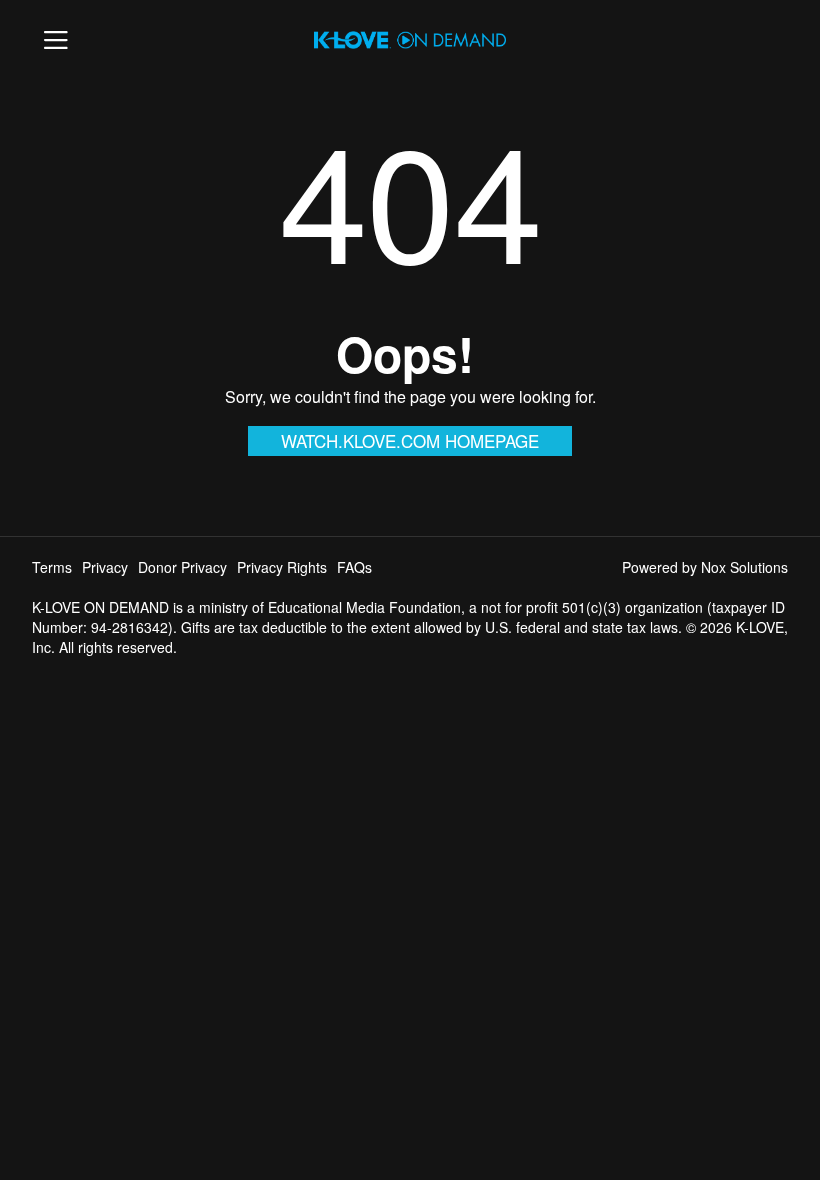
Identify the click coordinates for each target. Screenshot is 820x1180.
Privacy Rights (282, 567)
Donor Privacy (182, 567)
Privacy (105, 567)
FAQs (354, 567)
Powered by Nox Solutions (705, 567)
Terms (52, 567)
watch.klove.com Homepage (410, 440)
